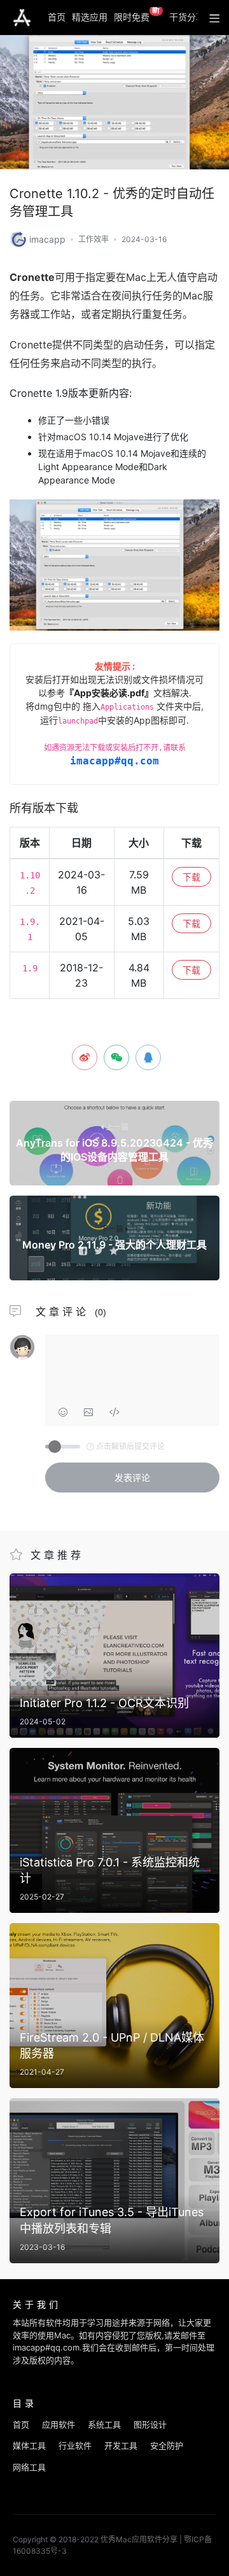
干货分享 (187, 17)
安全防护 (167, 2445)
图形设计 (150, 2424)
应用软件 (59, 2424)
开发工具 (121, 2445)
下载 (191, 877)
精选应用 (90, 17)
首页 (57, 17)
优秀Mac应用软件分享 (22, 18)
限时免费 (137, 15)
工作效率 (94, 239)
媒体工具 (29, 2445)
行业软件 (75, 2445)
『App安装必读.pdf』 (109, 693)
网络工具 (29, 2467)
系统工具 (104, 2424)
